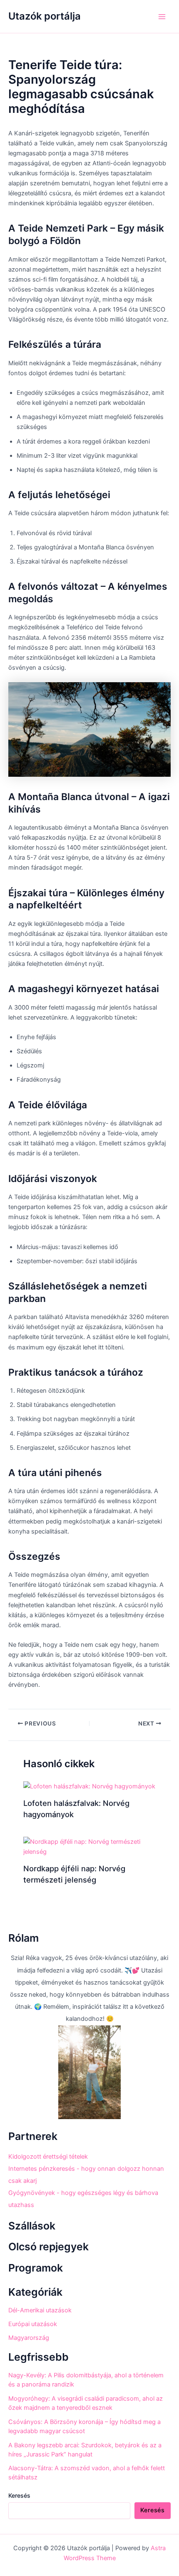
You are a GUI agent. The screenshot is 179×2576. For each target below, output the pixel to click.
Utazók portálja (45, 16)
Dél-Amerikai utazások (40, 2310)
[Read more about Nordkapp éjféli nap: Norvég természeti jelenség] (89, 1846)
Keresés (19, 2495)
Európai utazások (33, 2324)
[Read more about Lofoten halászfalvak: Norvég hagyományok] (89, 1786)
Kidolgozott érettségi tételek (48, 2157)
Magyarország (29, 2338)
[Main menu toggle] (162, 17)
